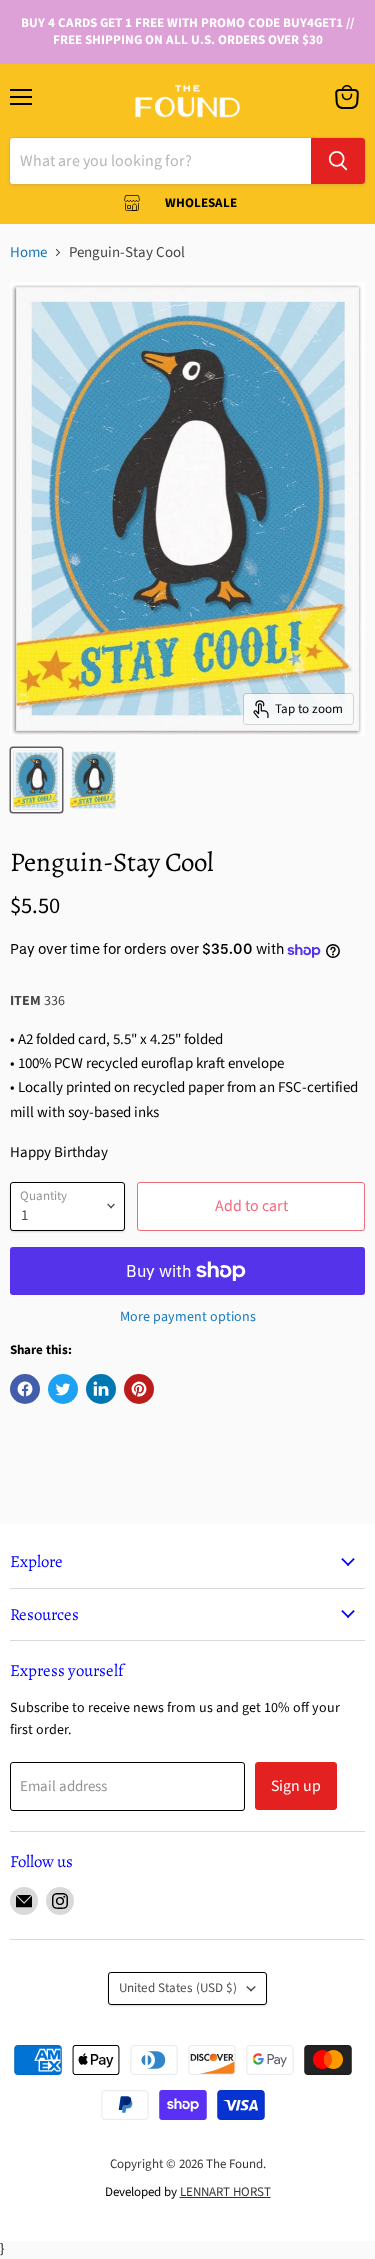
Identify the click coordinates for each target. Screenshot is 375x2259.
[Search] (338, 161)
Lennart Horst (225, 2192)
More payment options (188, 1317)
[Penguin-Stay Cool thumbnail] (36, 780)
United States (178, 1988)
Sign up (296, 1786)
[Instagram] (60, 1901)
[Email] (24, 1901)
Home (28, 252)
